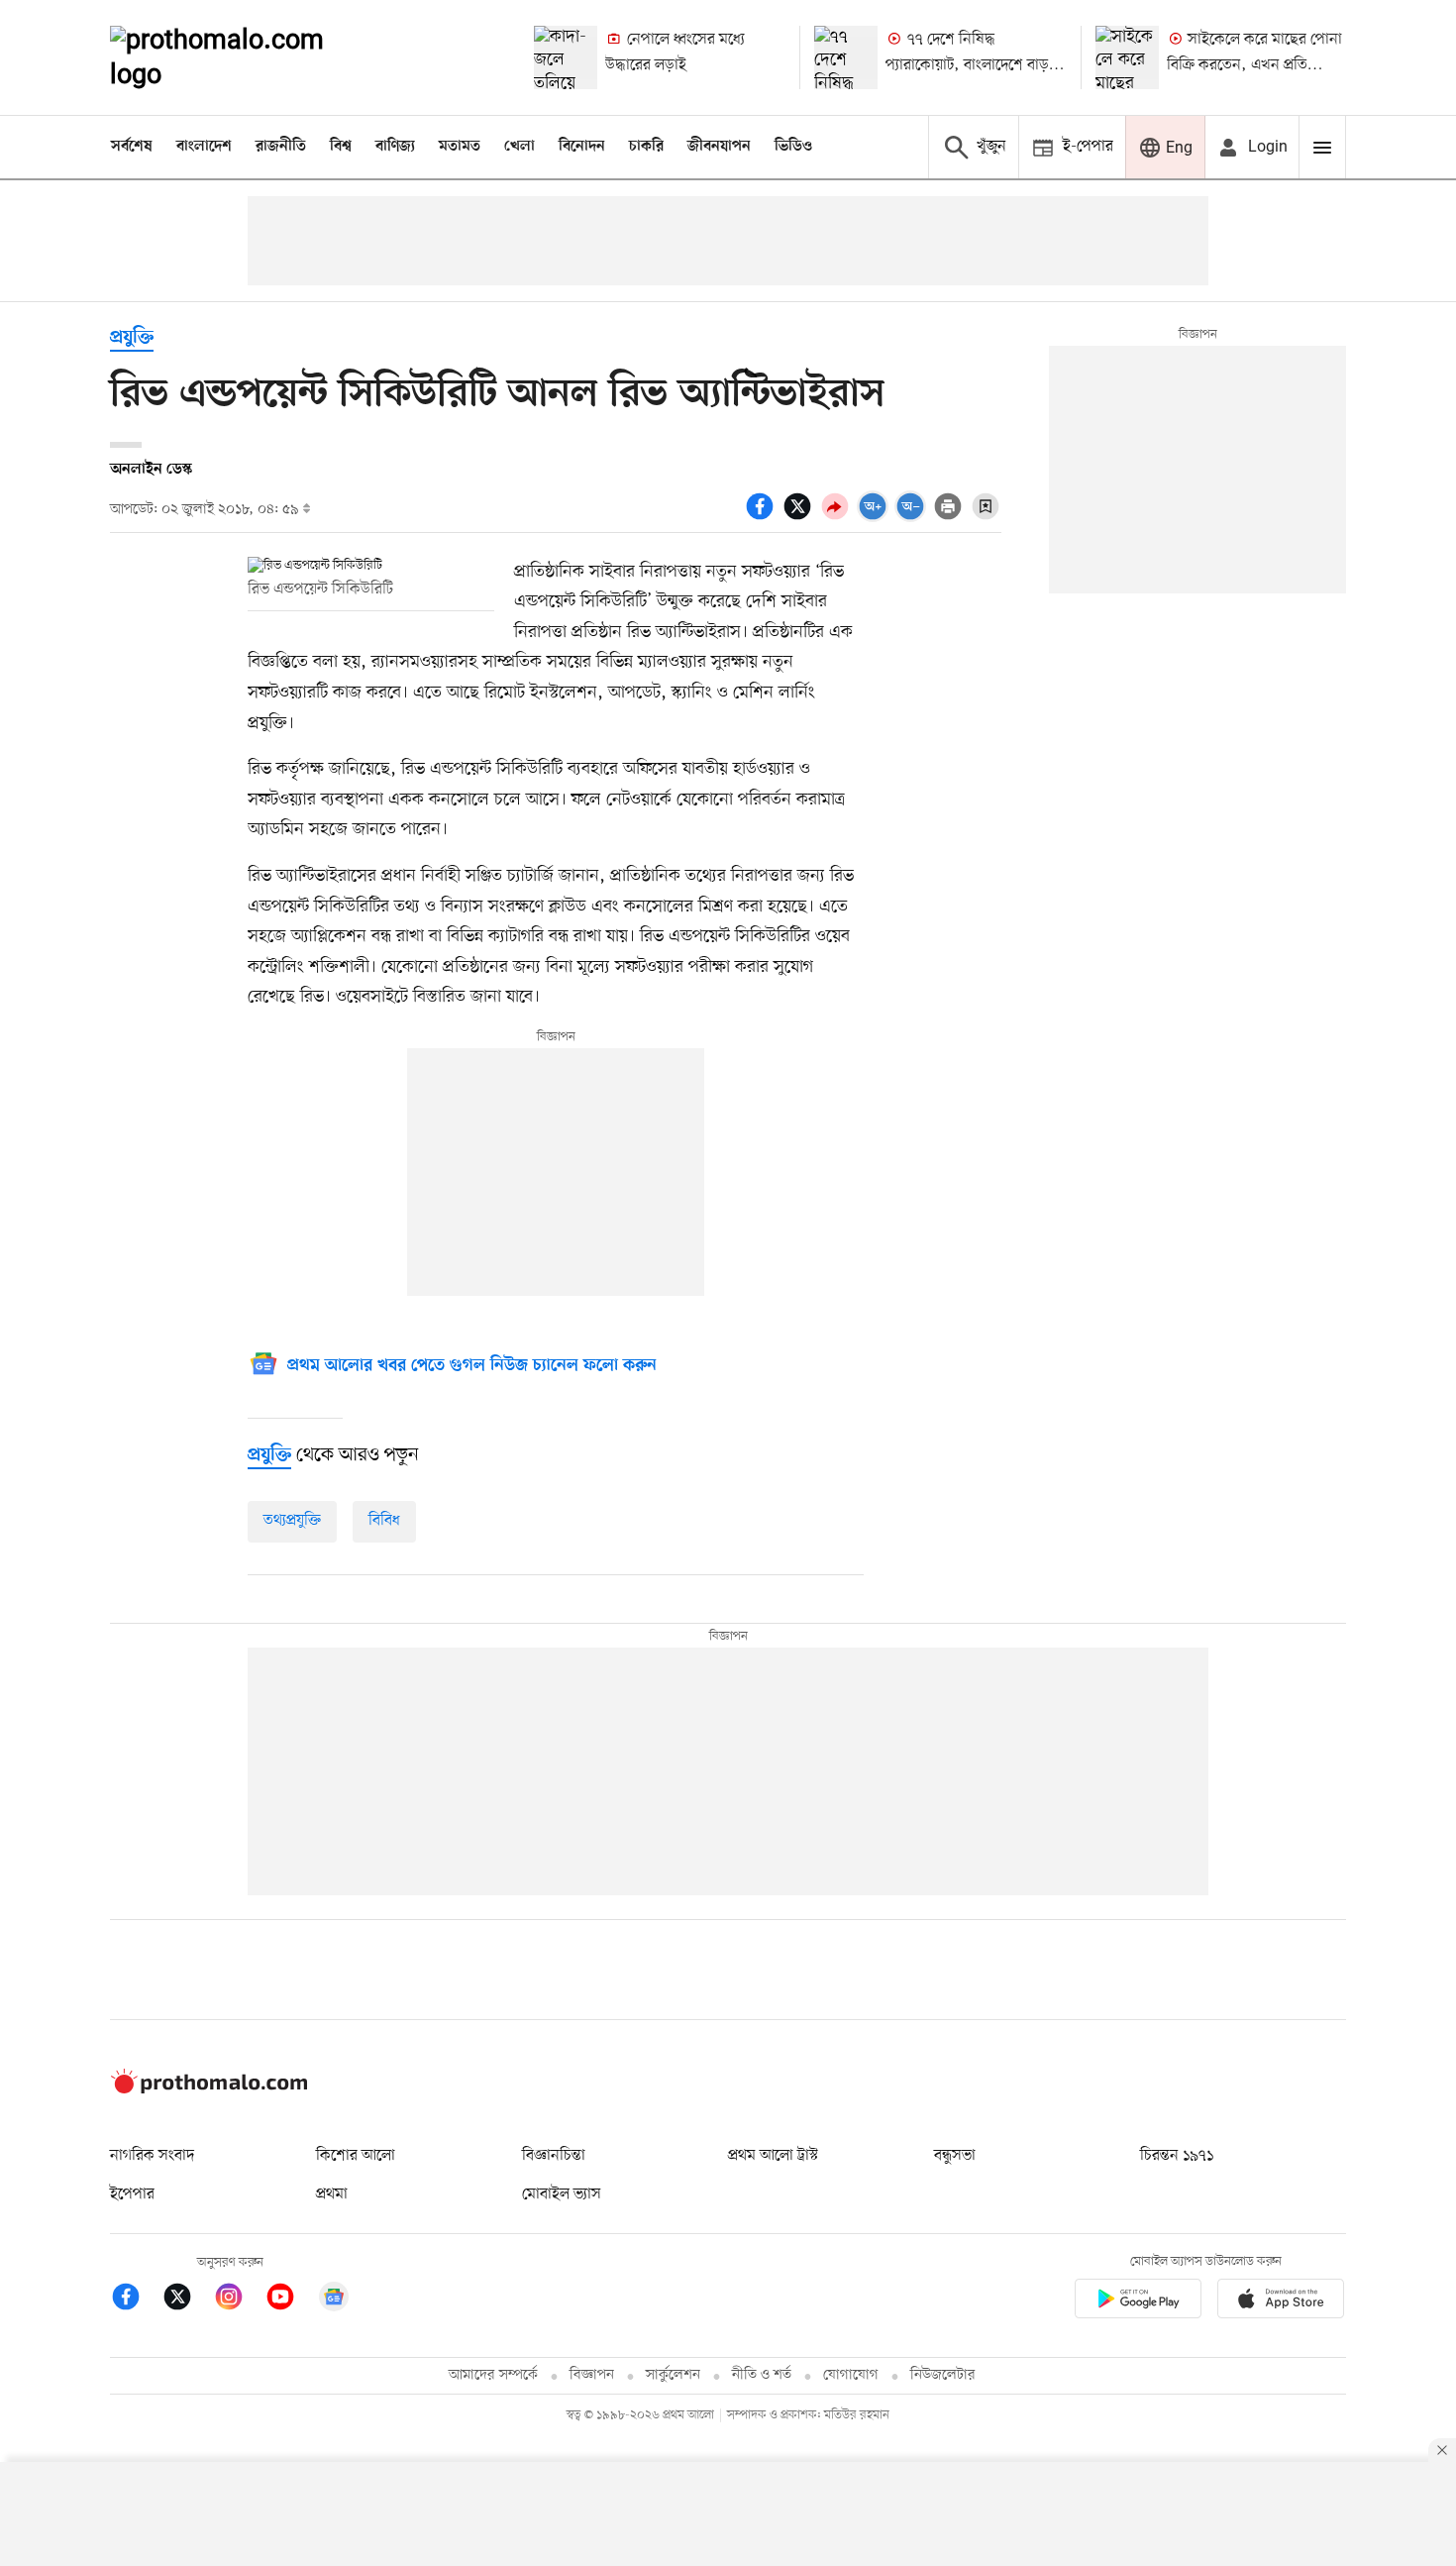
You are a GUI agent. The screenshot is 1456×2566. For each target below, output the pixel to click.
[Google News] (334, 2300)
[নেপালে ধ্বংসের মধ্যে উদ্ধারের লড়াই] (566, 57)
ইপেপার (132, 2194)
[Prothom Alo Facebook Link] (136, 2300)
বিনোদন (582, 147)
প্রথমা (332, 2194)
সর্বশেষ (132, 147)
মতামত (460, 147)
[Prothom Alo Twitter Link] (187, 2300)
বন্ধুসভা (955, 2156)
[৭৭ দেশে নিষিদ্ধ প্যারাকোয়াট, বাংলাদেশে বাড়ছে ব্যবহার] (846, 57)
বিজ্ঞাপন (592, 2375)
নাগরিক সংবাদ (152, 2156)
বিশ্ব (341, 147)
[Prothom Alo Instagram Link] (239, 2300)
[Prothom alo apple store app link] (1281, 2302)
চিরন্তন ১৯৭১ (1177, 2156)
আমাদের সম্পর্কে (493, 2375)
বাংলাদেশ (204, 147)
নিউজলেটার (943, 2375)
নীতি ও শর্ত (762, 2375)
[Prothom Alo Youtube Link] (290, 2300)
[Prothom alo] (244, 57)
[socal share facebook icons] (763, 517)
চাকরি (646, 147)
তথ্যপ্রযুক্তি (292, 1521)
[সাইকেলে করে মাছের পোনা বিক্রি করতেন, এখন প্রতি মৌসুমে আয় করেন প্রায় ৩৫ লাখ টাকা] (1127, 57)
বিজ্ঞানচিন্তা (554, 2156)
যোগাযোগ (851, 2375)
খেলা (520, 147)
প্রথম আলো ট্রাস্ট (773, 2156)
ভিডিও (793, 147)
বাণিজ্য (395, 147)
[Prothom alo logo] (209, 2089)
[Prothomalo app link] (1138, 2302)
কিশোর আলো (356, 2156)
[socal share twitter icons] (800, 517)
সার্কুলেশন (673, 2375)
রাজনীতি (281, 147)
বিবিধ (384, 1521)
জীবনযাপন (719, 147)
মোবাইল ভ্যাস (562, 2194)
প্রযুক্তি (132, 338)
